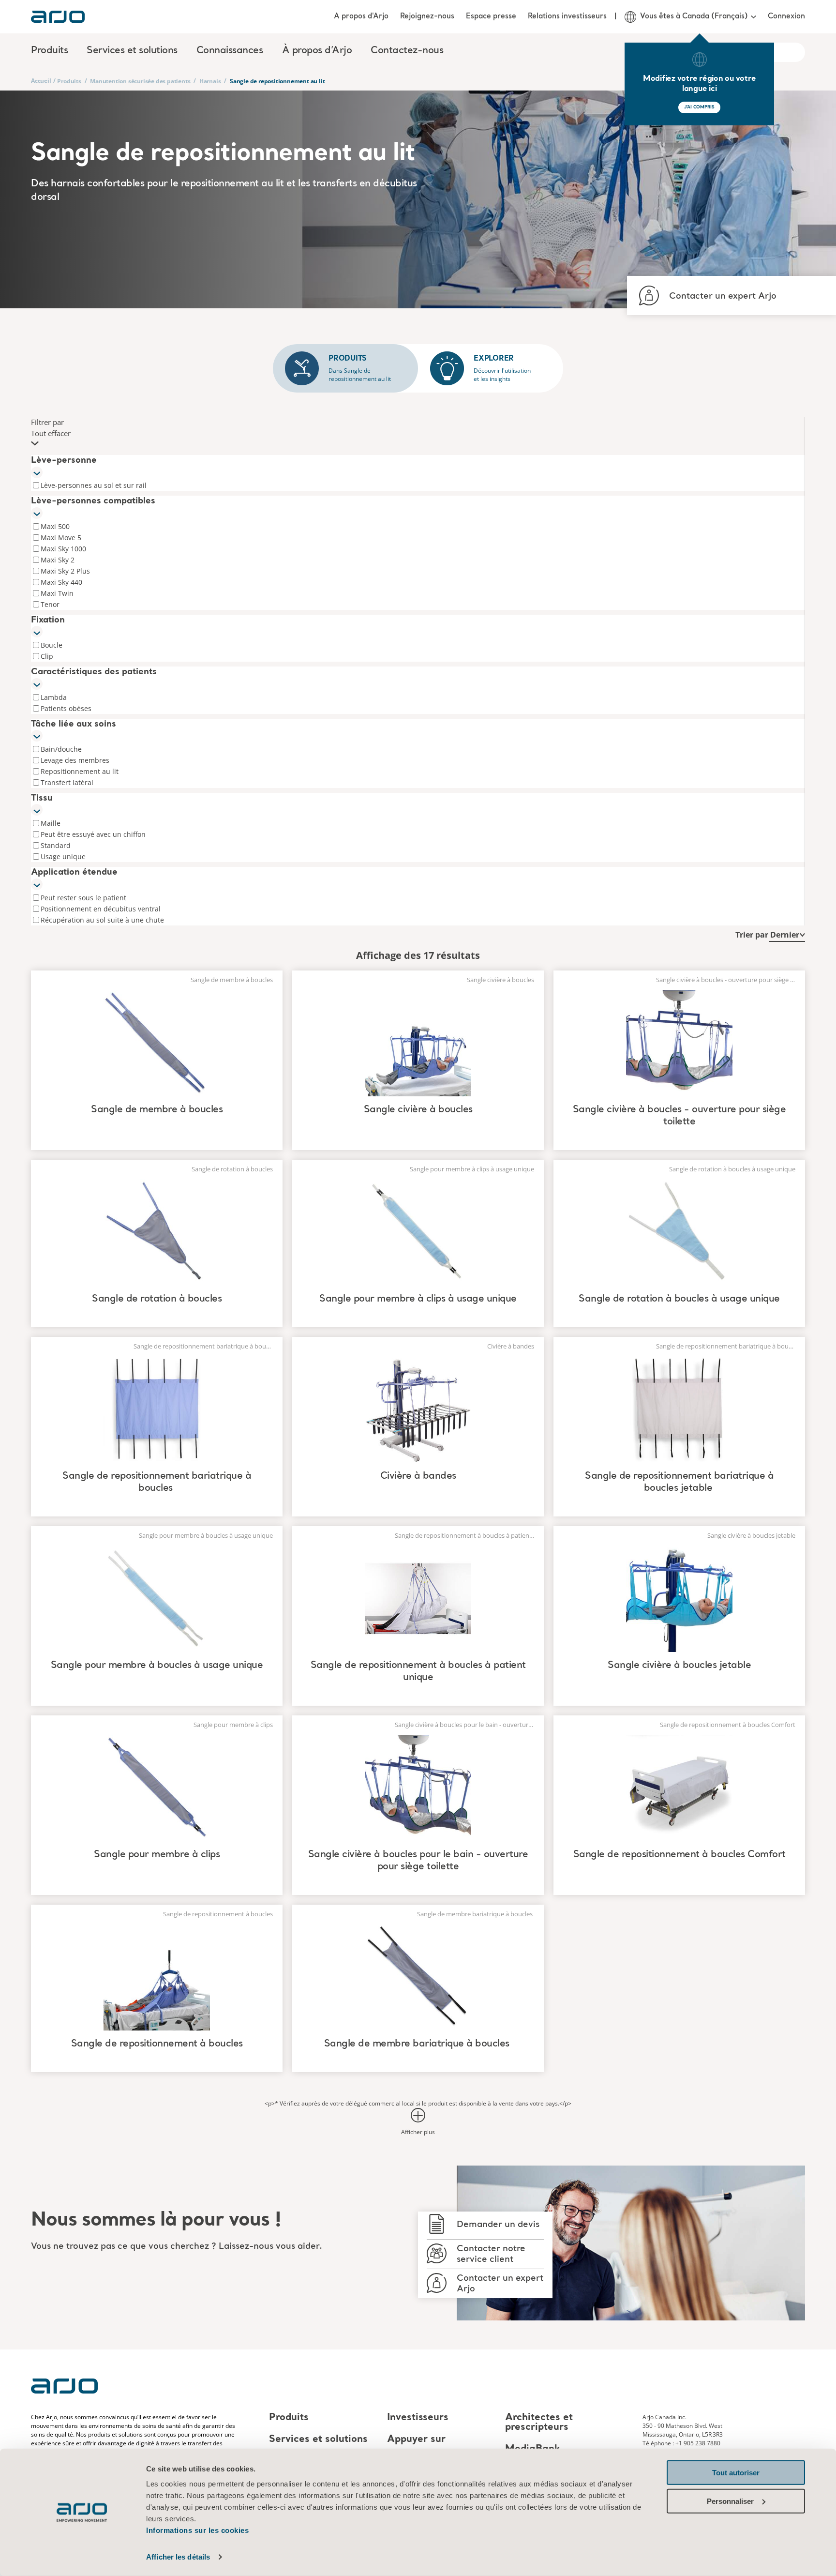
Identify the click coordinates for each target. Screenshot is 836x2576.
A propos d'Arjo (361, 16)
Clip (47, 656)
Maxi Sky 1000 (63, 549)
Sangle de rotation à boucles (157, 1299)
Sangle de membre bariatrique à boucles (418, 2044)
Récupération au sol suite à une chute (102, 920)
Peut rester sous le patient (83, 898)
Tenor (50, 604)
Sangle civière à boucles (418, 1110)
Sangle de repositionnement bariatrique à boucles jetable (679, 1482)
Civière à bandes (418, 1476)
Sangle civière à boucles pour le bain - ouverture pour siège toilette (418, 1861)
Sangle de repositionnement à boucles (157, 2044)
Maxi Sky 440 (61, 582)
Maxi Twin (57, 593)
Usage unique (63, 856)
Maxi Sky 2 (58, 560)
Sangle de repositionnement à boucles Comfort (679, 1855)
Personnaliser (730, 2501)
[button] (418, 433)
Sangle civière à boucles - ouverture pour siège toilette (679, 1116)
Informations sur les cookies (197, 2530)
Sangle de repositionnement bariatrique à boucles (157, 1482)
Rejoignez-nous (427, 16)
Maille (51, 823)
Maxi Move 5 (61, 538)
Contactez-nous (407, 51)
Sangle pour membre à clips (157, 1855)
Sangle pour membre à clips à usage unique (418, 1299)
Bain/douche (61, 749)
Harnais (210, 81)
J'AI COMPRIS (699, 107)
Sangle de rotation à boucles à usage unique (679, 1299)
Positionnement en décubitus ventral (101, 909)
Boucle (52, 645)
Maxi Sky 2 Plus (65, 571)
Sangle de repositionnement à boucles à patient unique (418, 1672)
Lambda (54, 697)
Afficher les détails (178, 2557)
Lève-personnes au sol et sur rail (94, 485)
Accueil (41, 81)
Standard (56, 845)
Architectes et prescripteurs (539, 2423)
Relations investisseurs (567, 16)
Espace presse (491, 16)
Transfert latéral (67, 782)
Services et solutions (318, 2440)
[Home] (58, 17)
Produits (69, 81)
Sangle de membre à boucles (157, 1110)
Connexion (786, 16)
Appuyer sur (416, 2440)
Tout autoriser (736, 2473)
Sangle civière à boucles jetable (679, 1666)
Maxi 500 (55, 526)
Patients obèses (66, 708)
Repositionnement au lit (80, 771)
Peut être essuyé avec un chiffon (93, 834)
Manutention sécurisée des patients (140, 81)
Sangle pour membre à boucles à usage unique (157, 1666)
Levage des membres (75, 760)
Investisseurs (418, 2418)
